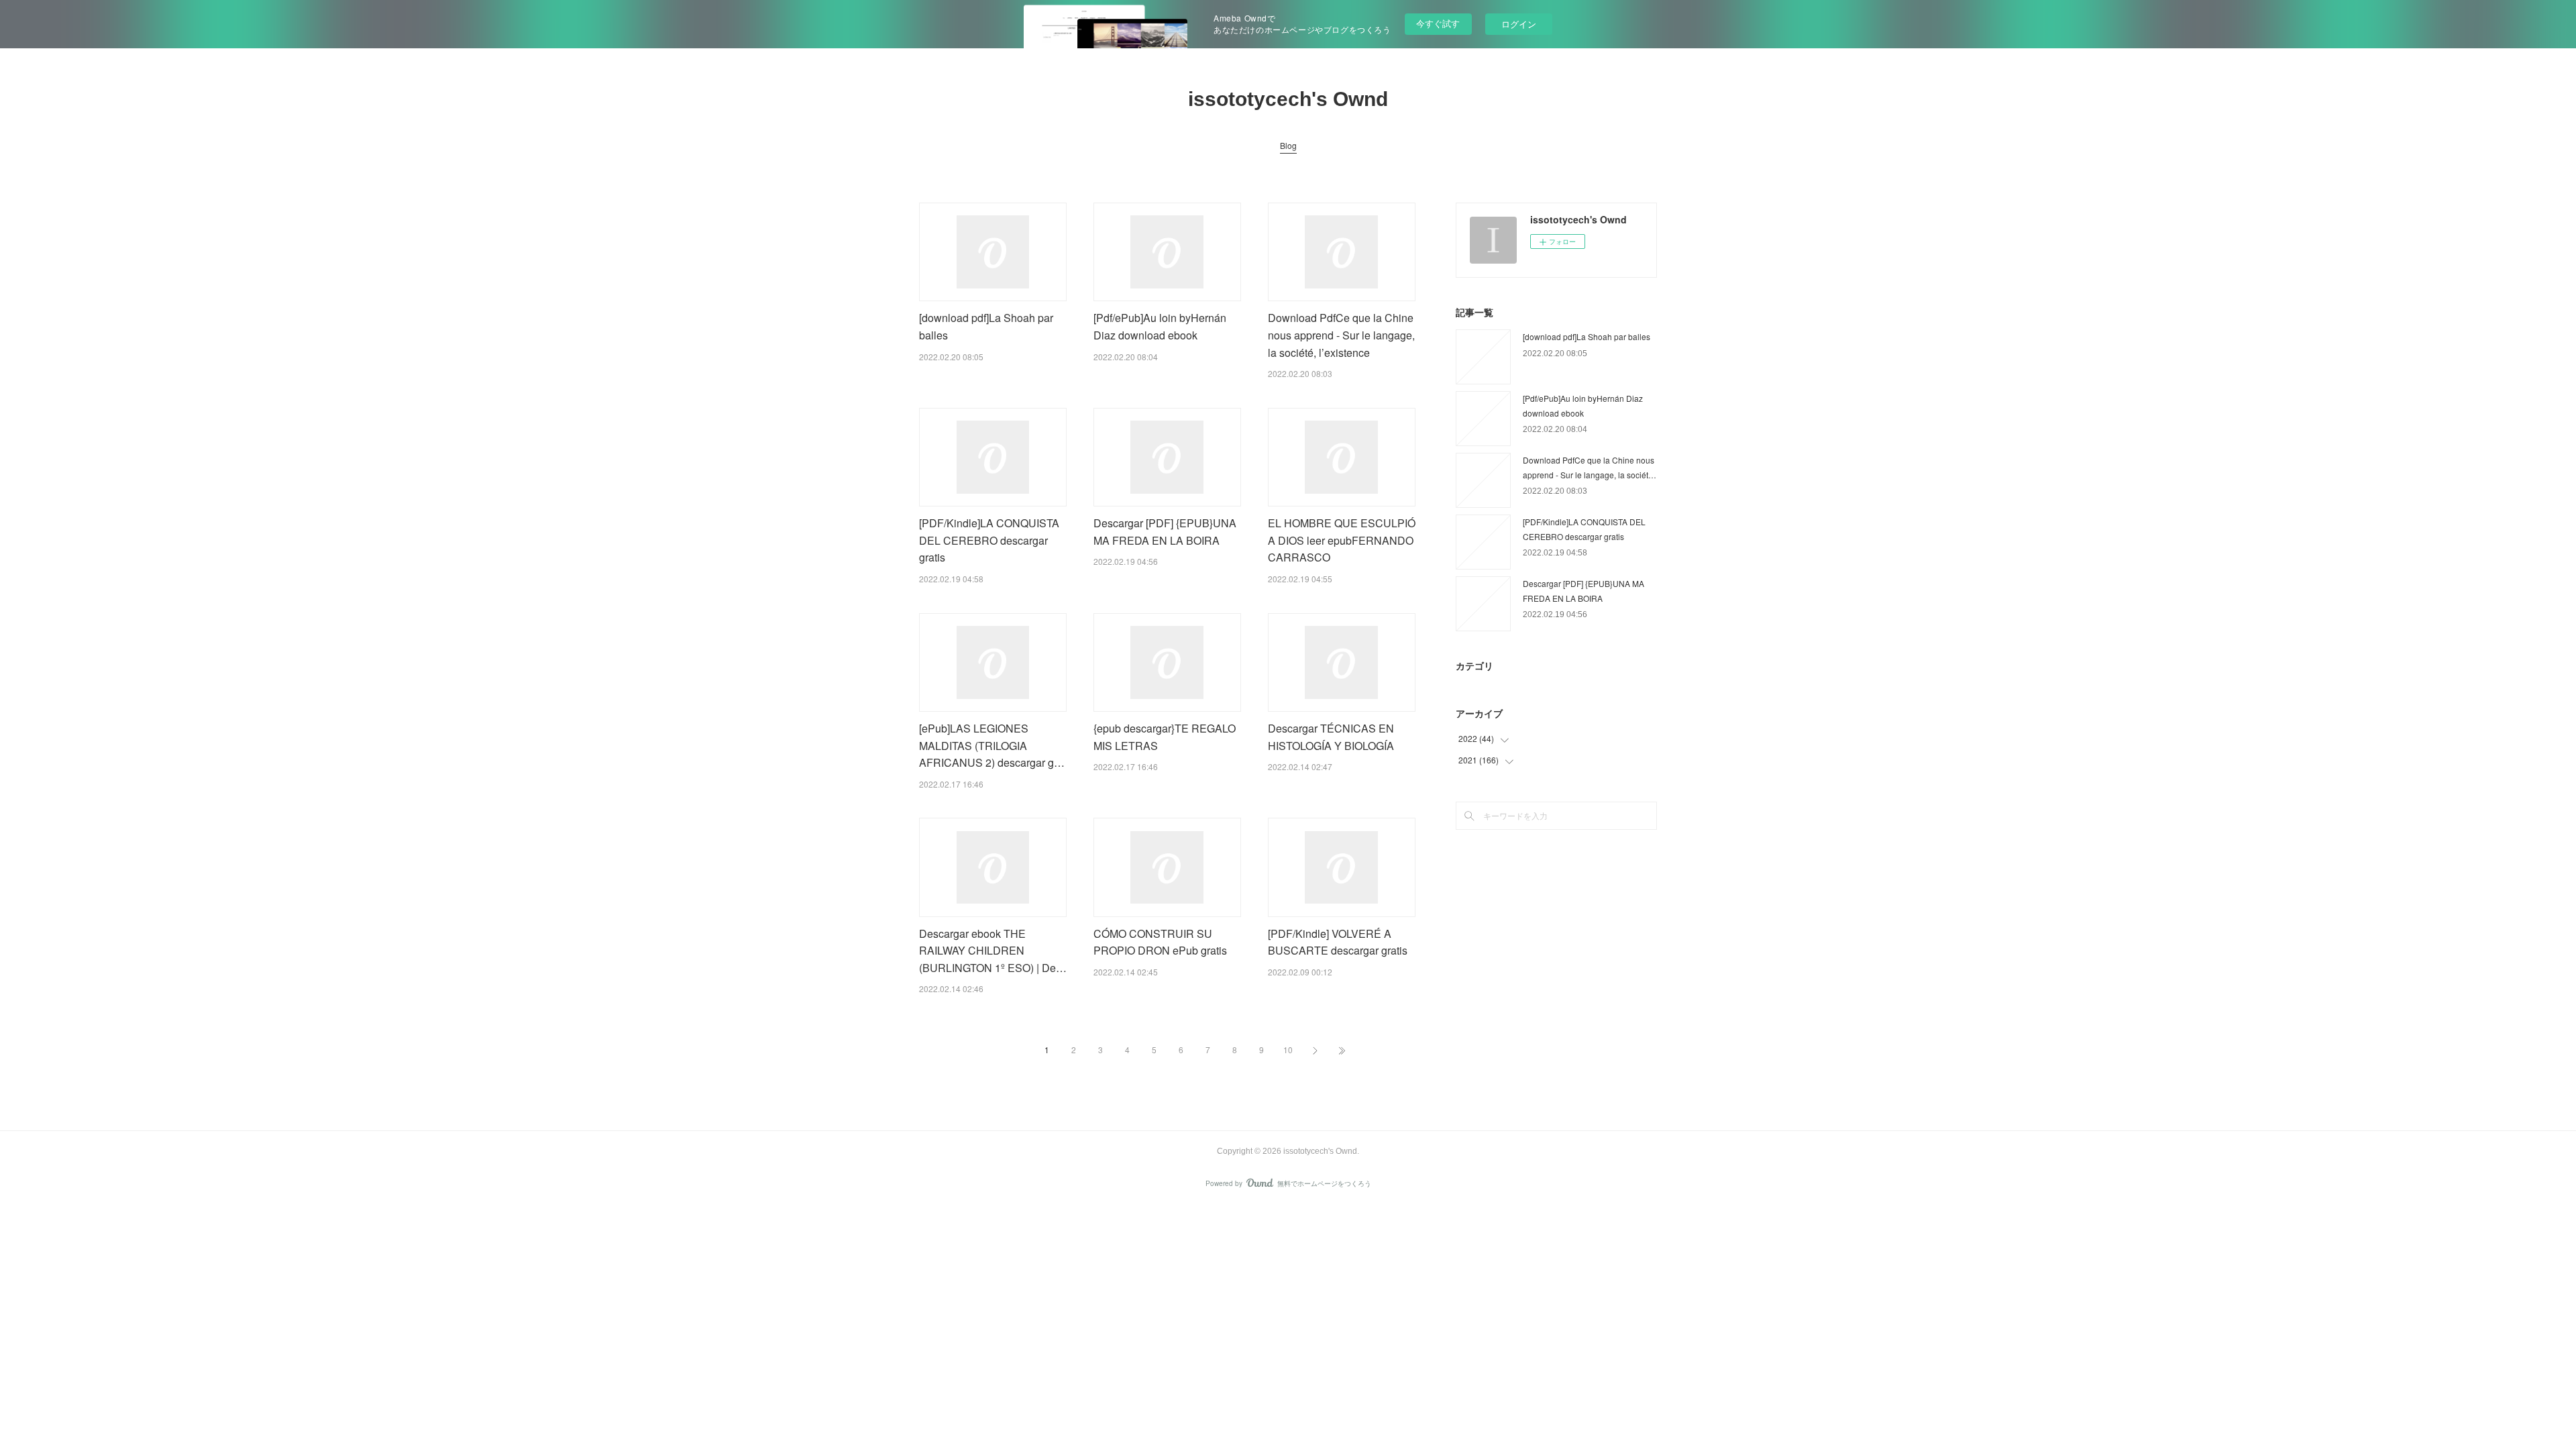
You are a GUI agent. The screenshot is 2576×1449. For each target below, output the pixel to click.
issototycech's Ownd (1288, 99)
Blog (1288, 145)
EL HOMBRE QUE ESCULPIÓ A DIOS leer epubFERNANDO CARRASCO (1342, 540)
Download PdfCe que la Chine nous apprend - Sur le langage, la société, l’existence (1341, 335)
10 (1288, 1050)
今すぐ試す (1438, 23)
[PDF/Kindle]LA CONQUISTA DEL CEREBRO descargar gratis (989, 540)
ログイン (1519, 24)
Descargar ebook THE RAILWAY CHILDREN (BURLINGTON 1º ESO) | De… (993, 951)
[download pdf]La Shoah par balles (1587, 336)
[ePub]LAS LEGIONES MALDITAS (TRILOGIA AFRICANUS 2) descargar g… (992, 745)
